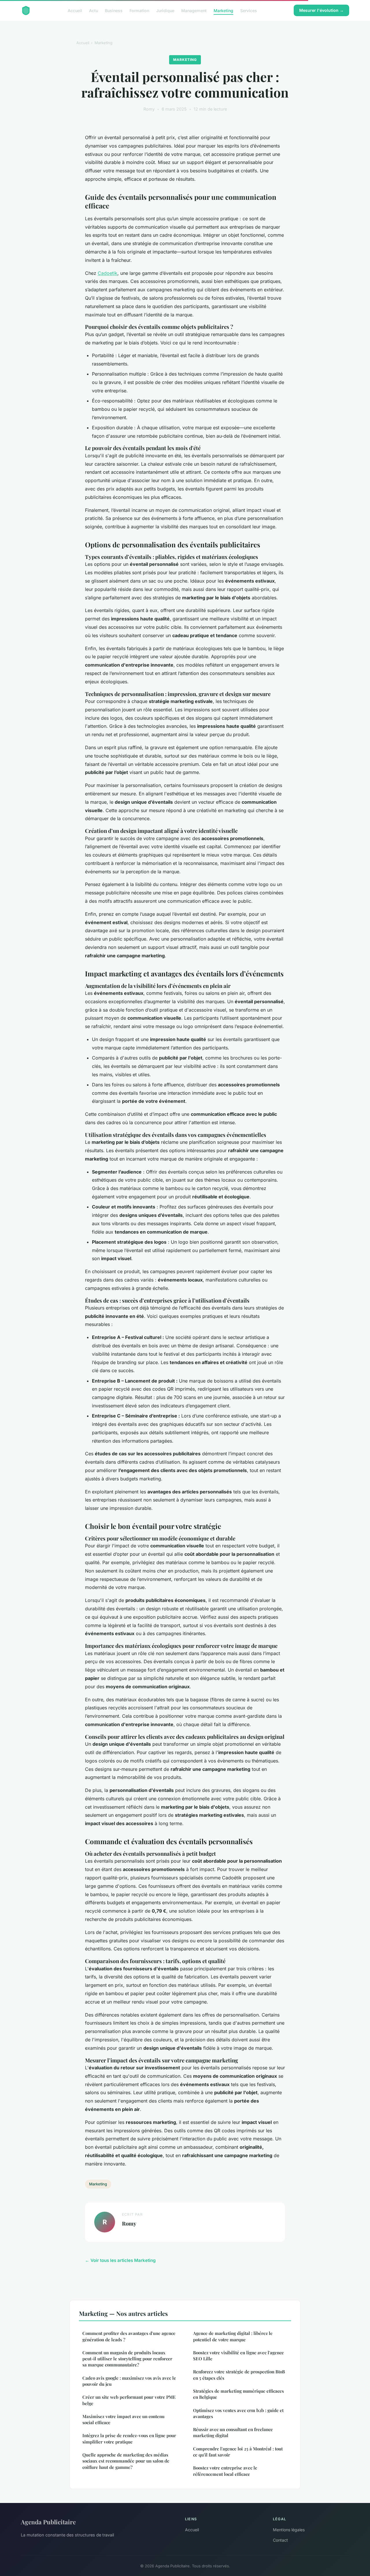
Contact (280, 2540)
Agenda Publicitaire (48, 2522)
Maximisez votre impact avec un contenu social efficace (123, 2419)
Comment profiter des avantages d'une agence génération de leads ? (129, 2336)
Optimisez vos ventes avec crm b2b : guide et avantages (238, 2413)
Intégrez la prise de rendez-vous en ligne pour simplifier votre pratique (129, 2438)
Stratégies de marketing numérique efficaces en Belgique (238, 2394)
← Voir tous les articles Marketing (120, 2260)
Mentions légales (289, 2530)
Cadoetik (108, 273)
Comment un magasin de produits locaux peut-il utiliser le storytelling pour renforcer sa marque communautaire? (127, 2359)
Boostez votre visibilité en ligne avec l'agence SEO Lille (238, 2356)
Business (114, 10)
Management (194, 10)
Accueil (75, 10)
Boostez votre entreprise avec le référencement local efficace (225, 2471)
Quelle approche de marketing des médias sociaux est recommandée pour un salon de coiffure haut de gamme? (126, 2461)
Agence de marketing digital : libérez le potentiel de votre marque (233, 2336)
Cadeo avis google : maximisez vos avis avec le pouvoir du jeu (129, 2381)
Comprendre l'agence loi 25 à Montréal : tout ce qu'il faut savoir (238, 2452)
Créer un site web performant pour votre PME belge (129, 2400)
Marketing (223, 10)
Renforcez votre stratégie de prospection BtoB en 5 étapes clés (239, 2375)
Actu (94, 10)
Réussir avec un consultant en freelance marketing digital (233, 2432)
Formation (139, 10)
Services (249, 10)
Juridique (165, 10)
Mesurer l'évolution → (321, 10)
